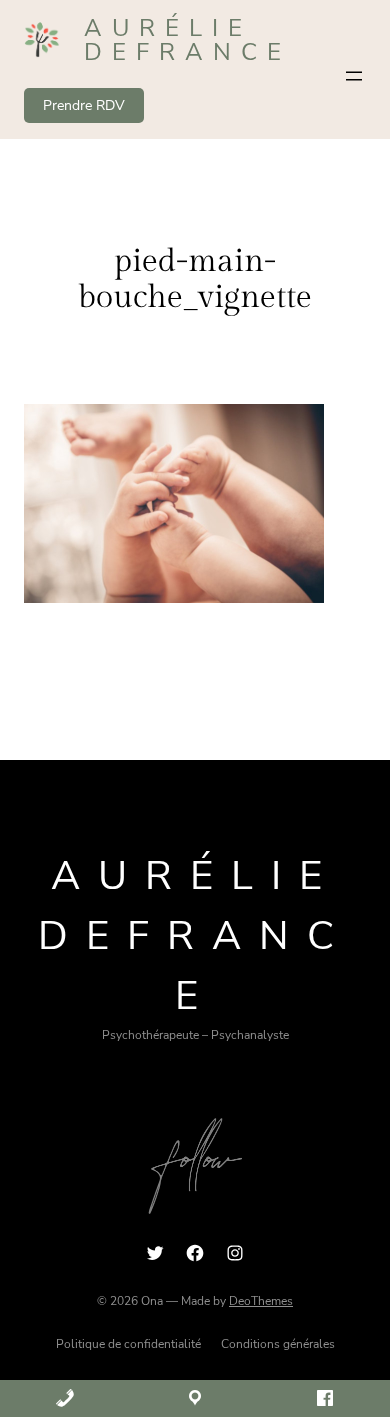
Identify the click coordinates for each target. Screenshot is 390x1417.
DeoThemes (261, 1301)
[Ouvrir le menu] (354, 76)
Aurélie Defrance (187, 40)
